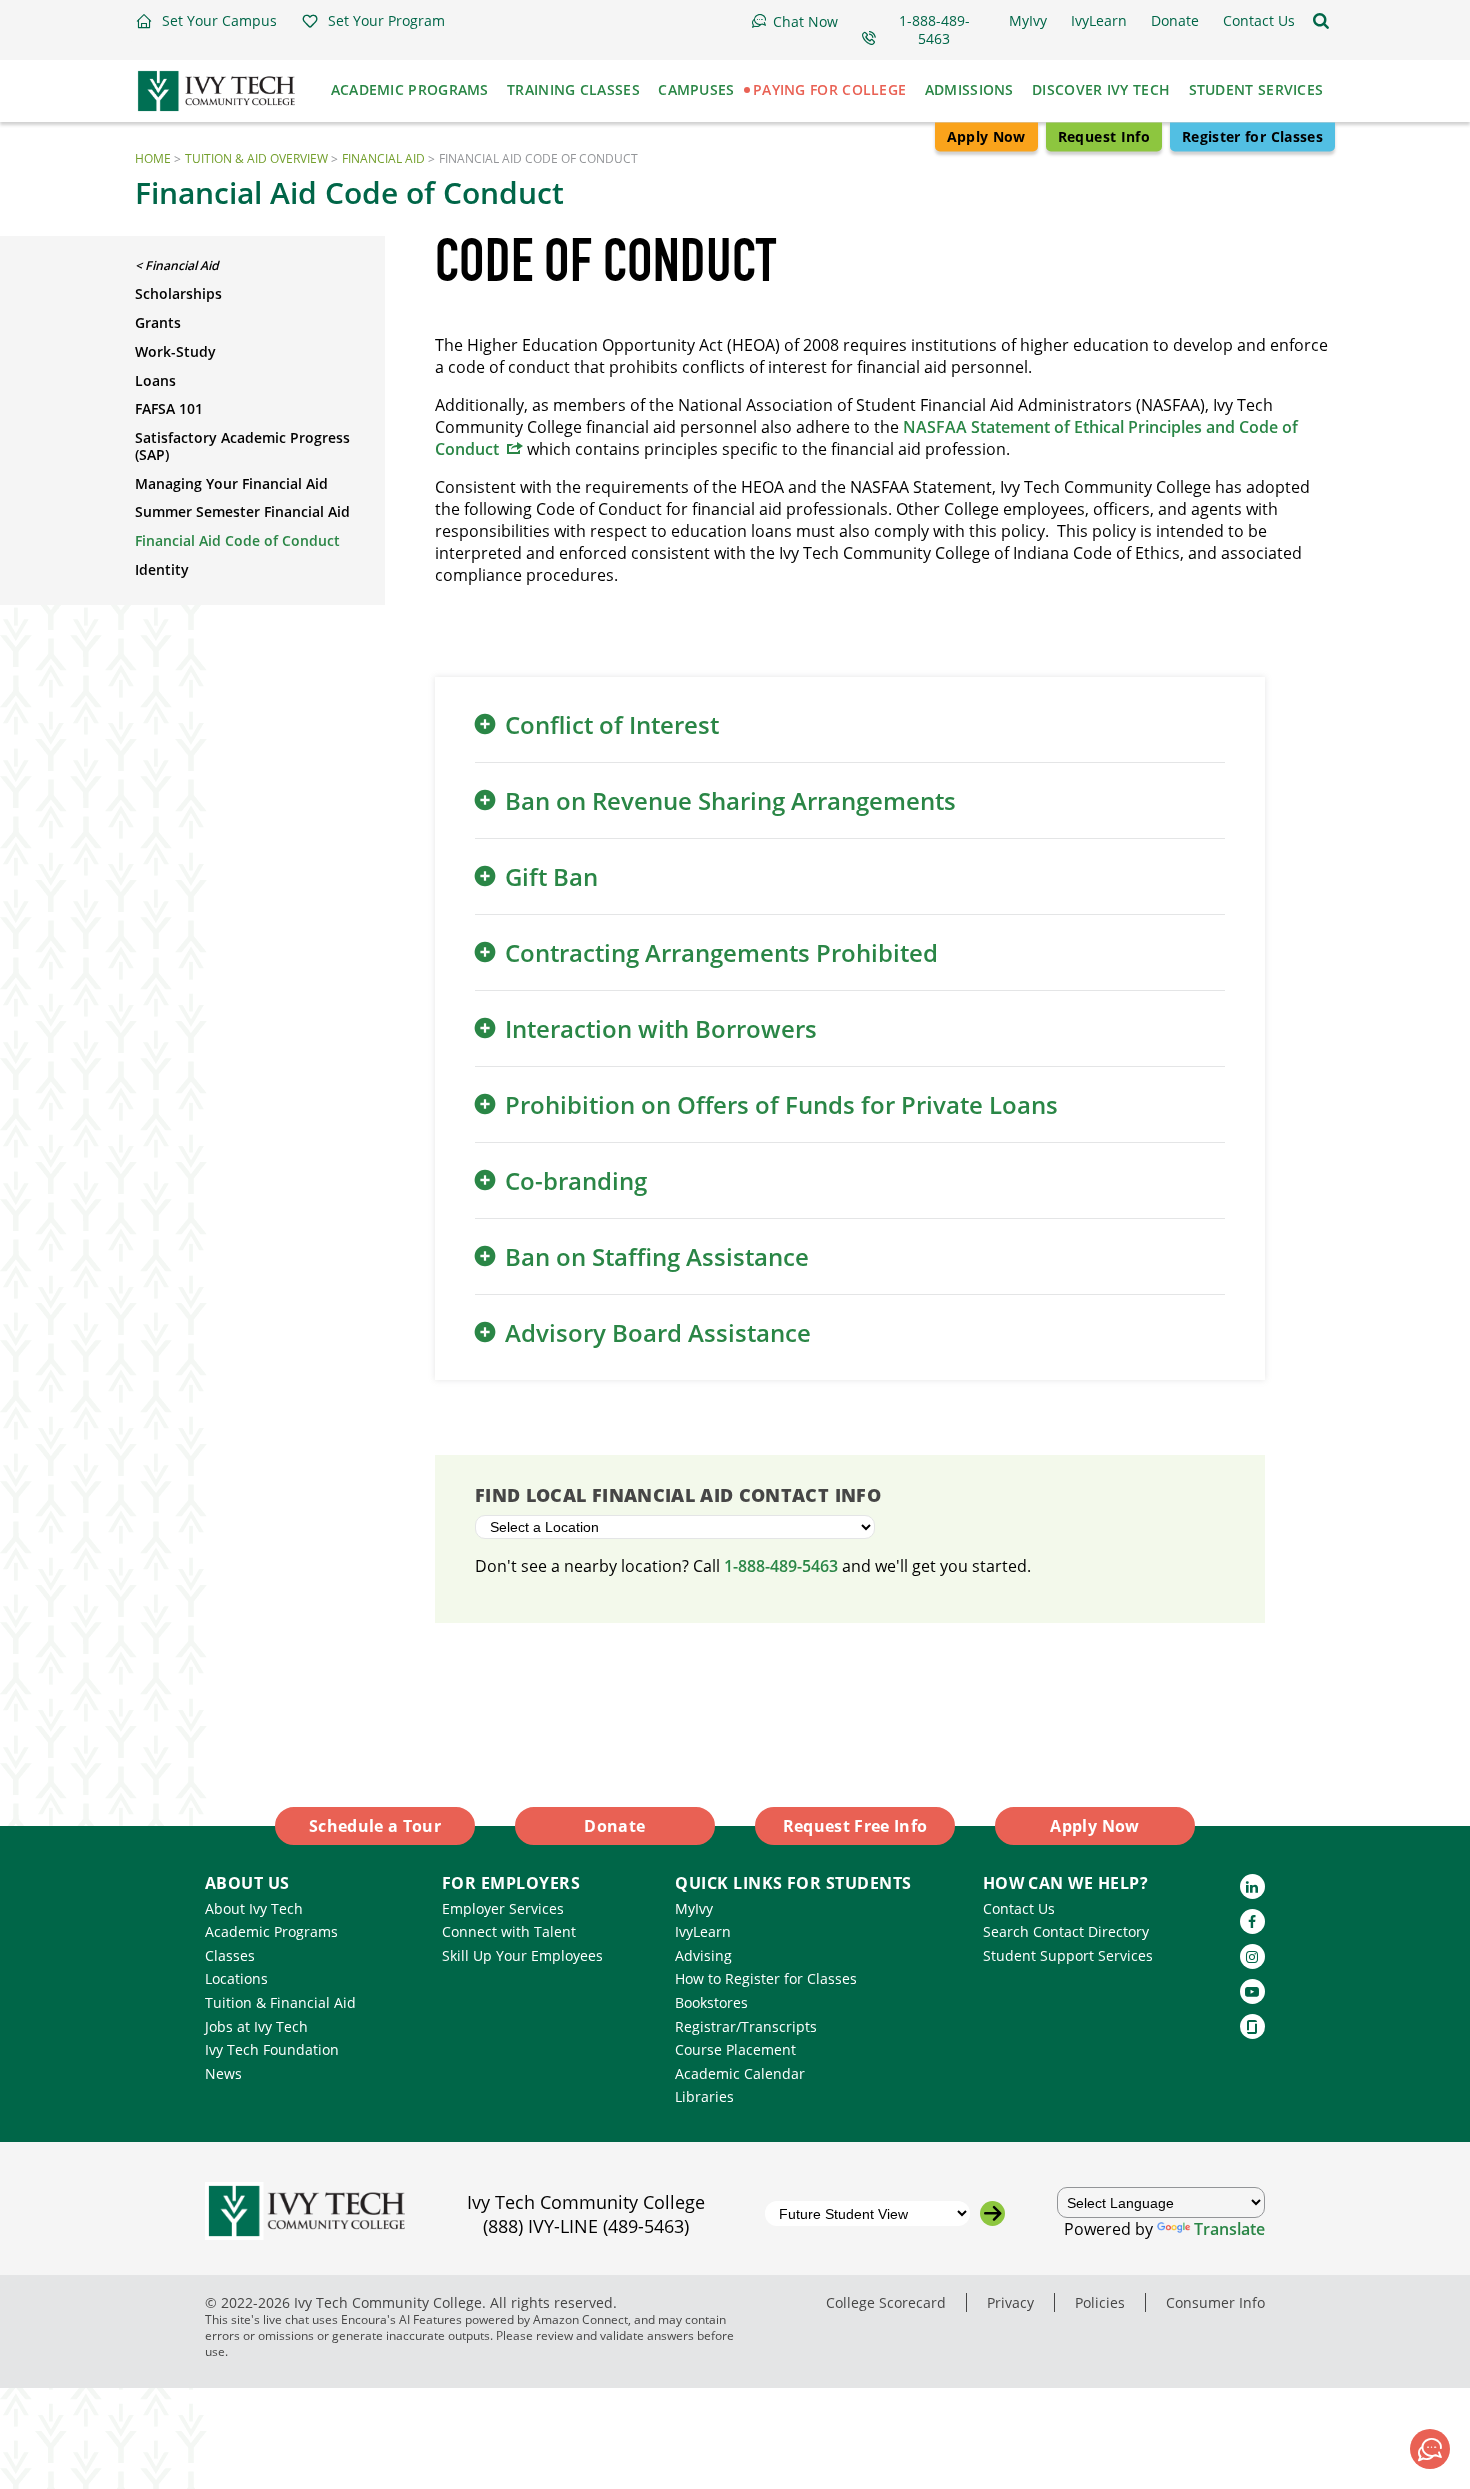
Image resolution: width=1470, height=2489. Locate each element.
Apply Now (986, 136)
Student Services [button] (1256, 89)
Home (153, 158)
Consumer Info (1215, 2302)
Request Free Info (855, 1826)
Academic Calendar (740, 2073)
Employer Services (503, 1908)
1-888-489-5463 (781, 1566)
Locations (236, 1978)
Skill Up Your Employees (522, 1955)
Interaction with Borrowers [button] (661, 1028)
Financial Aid (383, 158)
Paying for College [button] (829, 89)
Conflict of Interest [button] (612, 724)
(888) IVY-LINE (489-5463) (586, 2226)
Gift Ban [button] (551, 876)
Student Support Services (1068, 1955)
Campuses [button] (696, 89)
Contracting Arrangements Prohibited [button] (721, 952)
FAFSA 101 (169, 408)
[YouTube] (1252, 1991)
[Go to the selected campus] (992, 2213)
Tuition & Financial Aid (280, 2002)
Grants (158, 322)
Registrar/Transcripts (746, 2026)
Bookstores (711, 2002)
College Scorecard (886, 2302)
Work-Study (175, 351)
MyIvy (694, 1908)
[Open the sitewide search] (1321, 21)
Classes (230, 1955)
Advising (703, 1955)
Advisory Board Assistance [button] (658, 1332)
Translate (1229, 2229)
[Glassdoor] (1252, 2026)
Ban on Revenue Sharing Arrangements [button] (730, 800)
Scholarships (178, 293)
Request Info (1104, 136)
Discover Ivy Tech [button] (1101, 89)
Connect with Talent (509, 1931)
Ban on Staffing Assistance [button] (657, 1256)
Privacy (1010, 2302)
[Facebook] (1252, 1921)
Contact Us (1019, 1908)
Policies (1100, 2302)
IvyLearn (703, 1931)
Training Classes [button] (573, 89)
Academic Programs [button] (410, 89)
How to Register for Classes (766, 1978)
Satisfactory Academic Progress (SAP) (242, 446)
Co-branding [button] (576, 1180)
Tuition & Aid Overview (256, 158)
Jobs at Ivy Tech (256, 2026)
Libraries (704, 2096)
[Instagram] (1252, 1956)
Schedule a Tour (375, 1826)
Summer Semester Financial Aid (242, 511)
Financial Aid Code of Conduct (237, 540)
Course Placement (735, 2049)
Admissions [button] (969, 89)
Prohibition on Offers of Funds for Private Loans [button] (781, 1104)
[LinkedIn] (1252, 1886)
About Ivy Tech (254, 1908)
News (223, 2073)
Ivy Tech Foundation (272, 2049)
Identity (162, 569)
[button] (206, 21)
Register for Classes (1252, 136)
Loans (155, 380)
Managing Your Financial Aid (231, 483)
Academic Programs (271, 1931)
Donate (614, 1826)
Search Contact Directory (1066, 1931)
